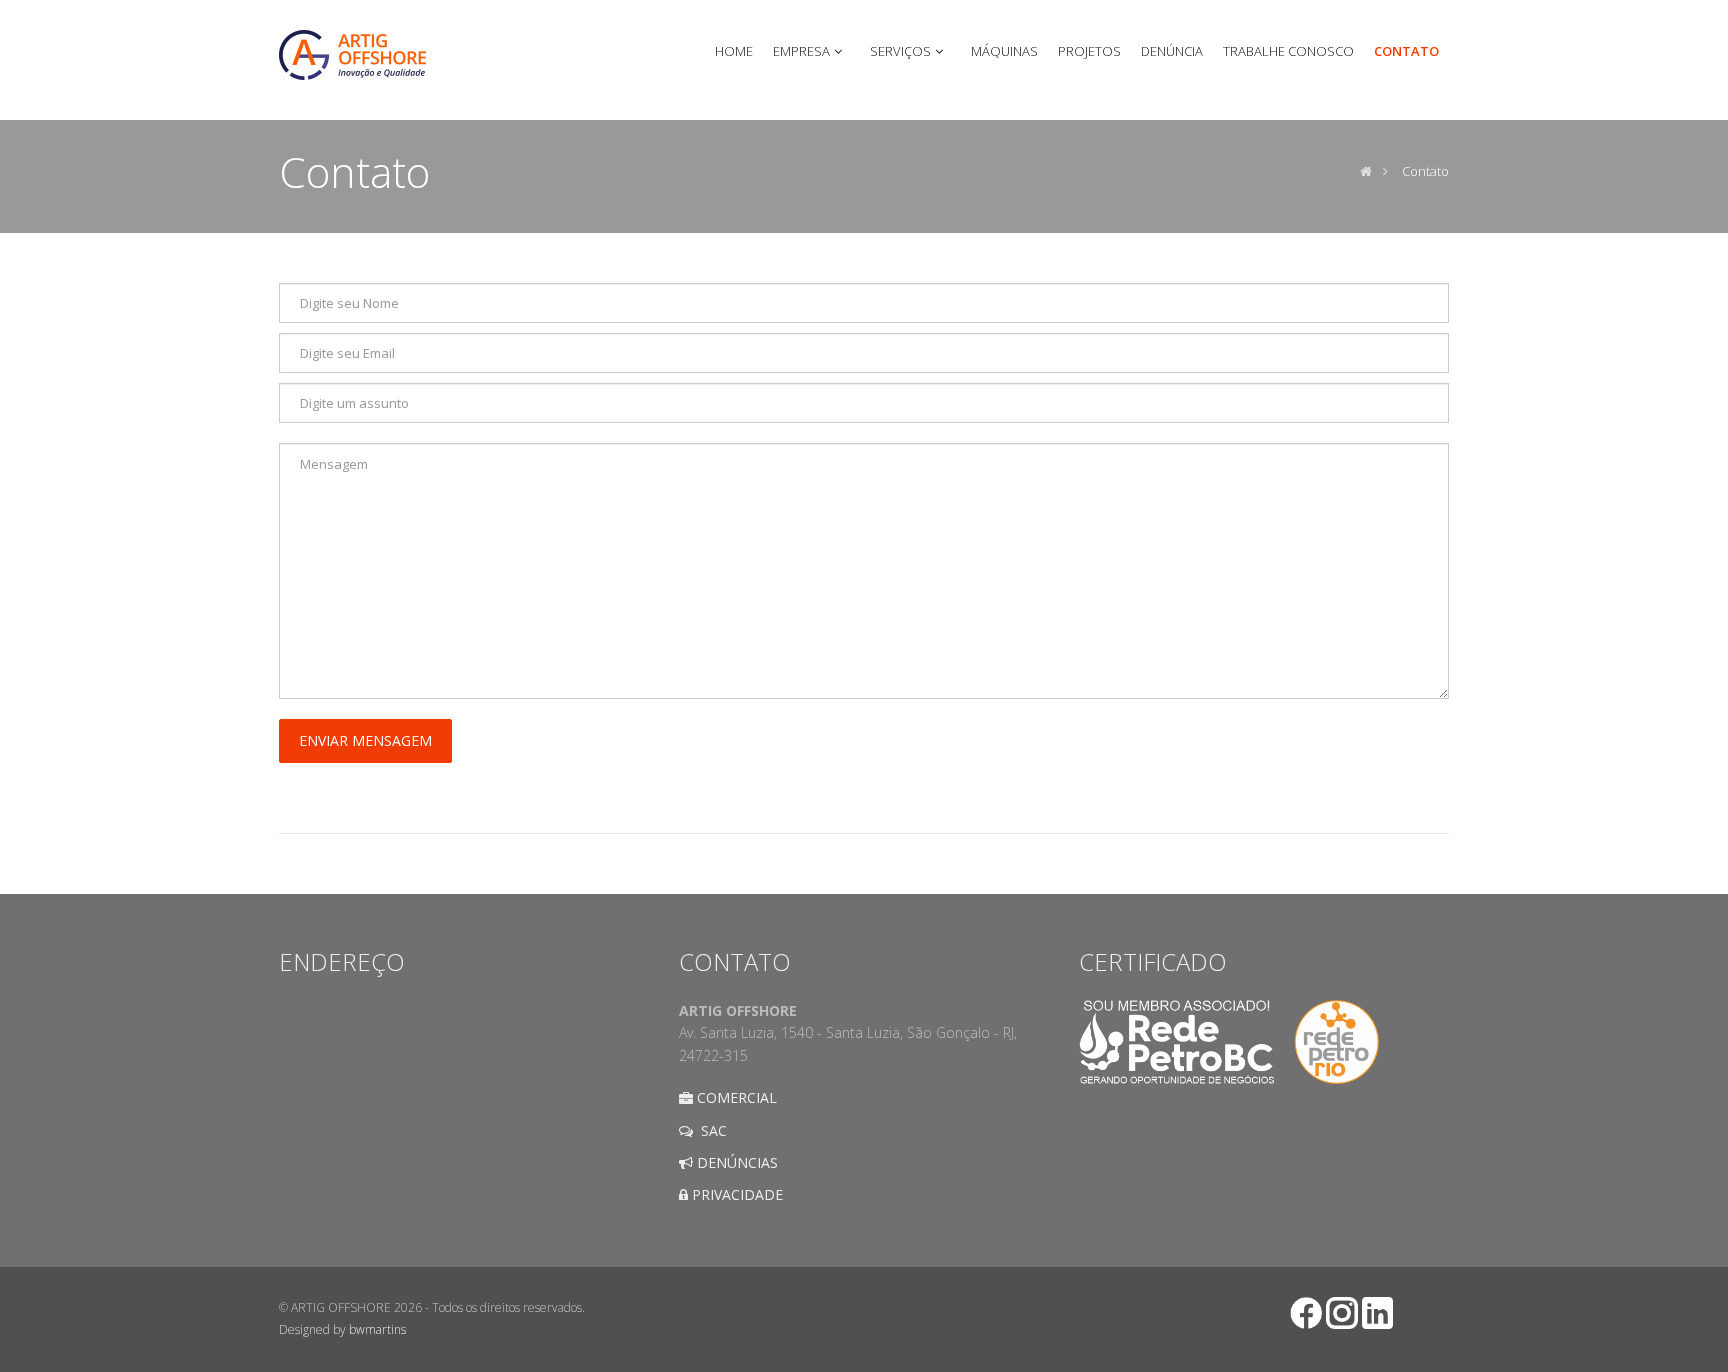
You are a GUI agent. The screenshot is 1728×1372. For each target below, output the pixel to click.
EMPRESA (801, 51)
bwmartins (377, 1329)
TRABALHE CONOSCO (1288, 51)
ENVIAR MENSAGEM (365, 740)
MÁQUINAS (1004, 51)
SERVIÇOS (900, 51)
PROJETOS (1089, 51)
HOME (734, 51)
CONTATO (1406, 51)
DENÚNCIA (1172, 51)
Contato (1425, 171)
